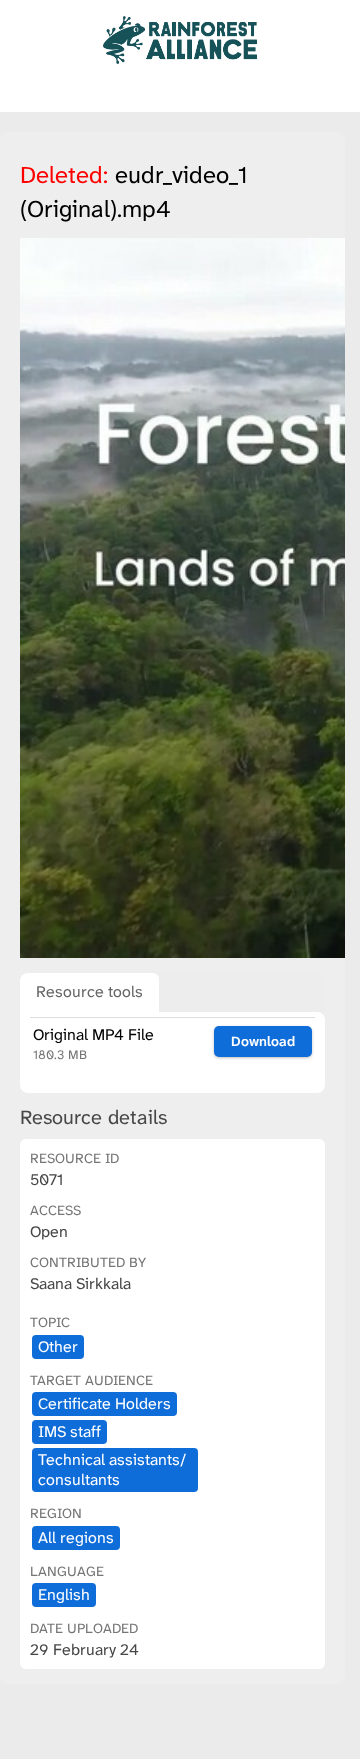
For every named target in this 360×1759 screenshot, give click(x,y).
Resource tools (89, 991)
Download (263, 1041)
